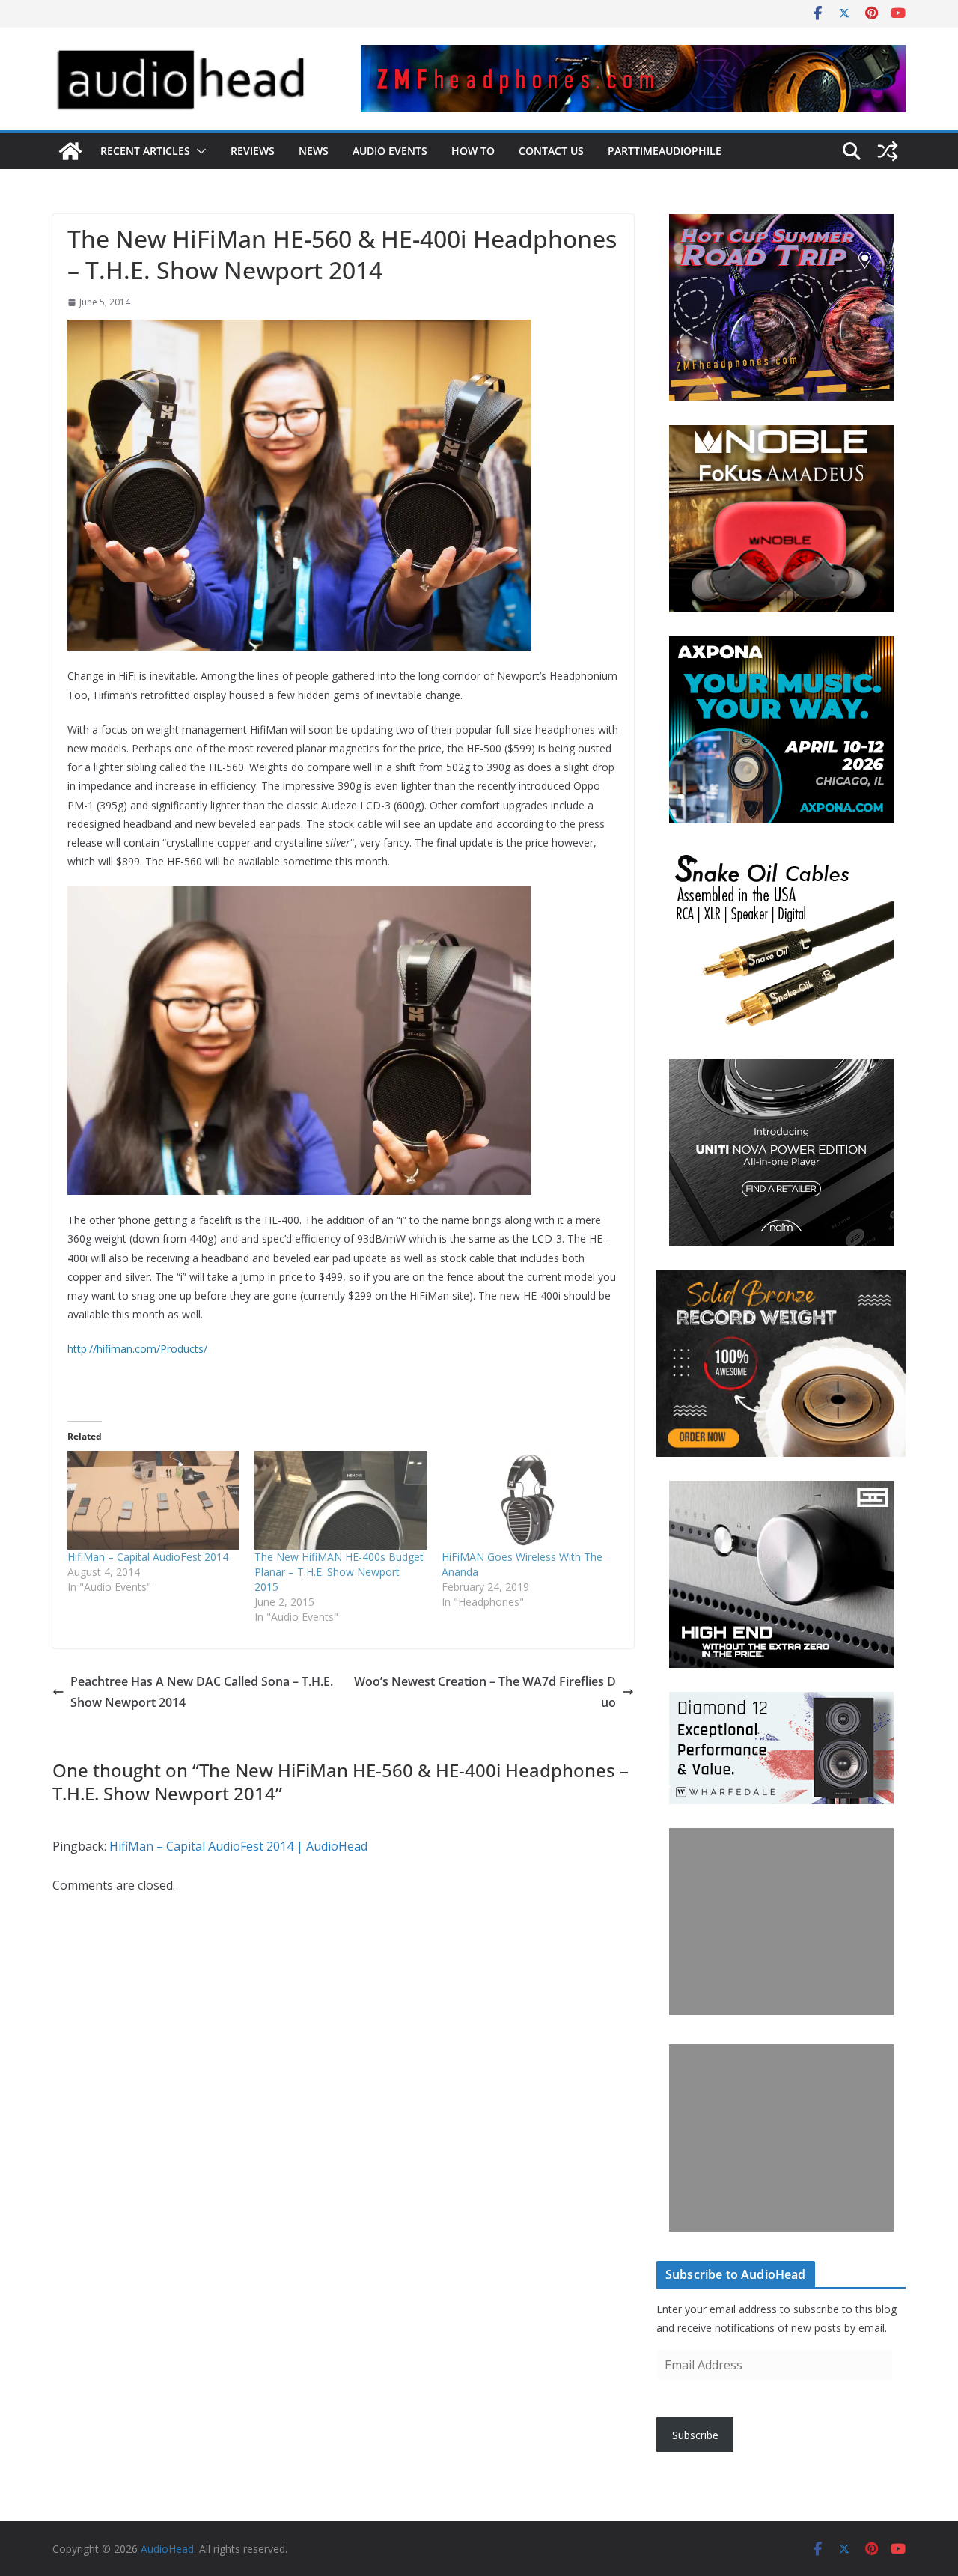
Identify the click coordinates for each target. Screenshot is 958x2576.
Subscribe (695, 2435)
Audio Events (390, 151)
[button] (198, 151)
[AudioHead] (70, 151)
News (314, 151)
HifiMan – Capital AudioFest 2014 (148, 1557)
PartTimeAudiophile (665, 151)
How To (473, 151)
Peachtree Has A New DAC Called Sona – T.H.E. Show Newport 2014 (202, 1692)
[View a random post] (888, 151)
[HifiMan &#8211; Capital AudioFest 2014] (153, 1500)
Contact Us (551, 151)
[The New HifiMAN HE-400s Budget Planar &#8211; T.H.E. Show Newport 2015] (341, 1500)
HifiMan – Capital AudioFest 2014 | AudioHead (238, 1846)
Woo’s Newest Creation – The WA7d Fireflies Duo (485, 1692)
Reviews (253, 151)
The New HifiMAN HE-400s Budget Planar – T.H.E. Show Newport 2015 (339, 1572)
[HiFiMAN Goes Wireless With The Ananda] (528, 1500)
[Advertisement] (781, 1922)
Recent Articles (145, 151)
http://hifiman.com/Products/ (137, 1349)
